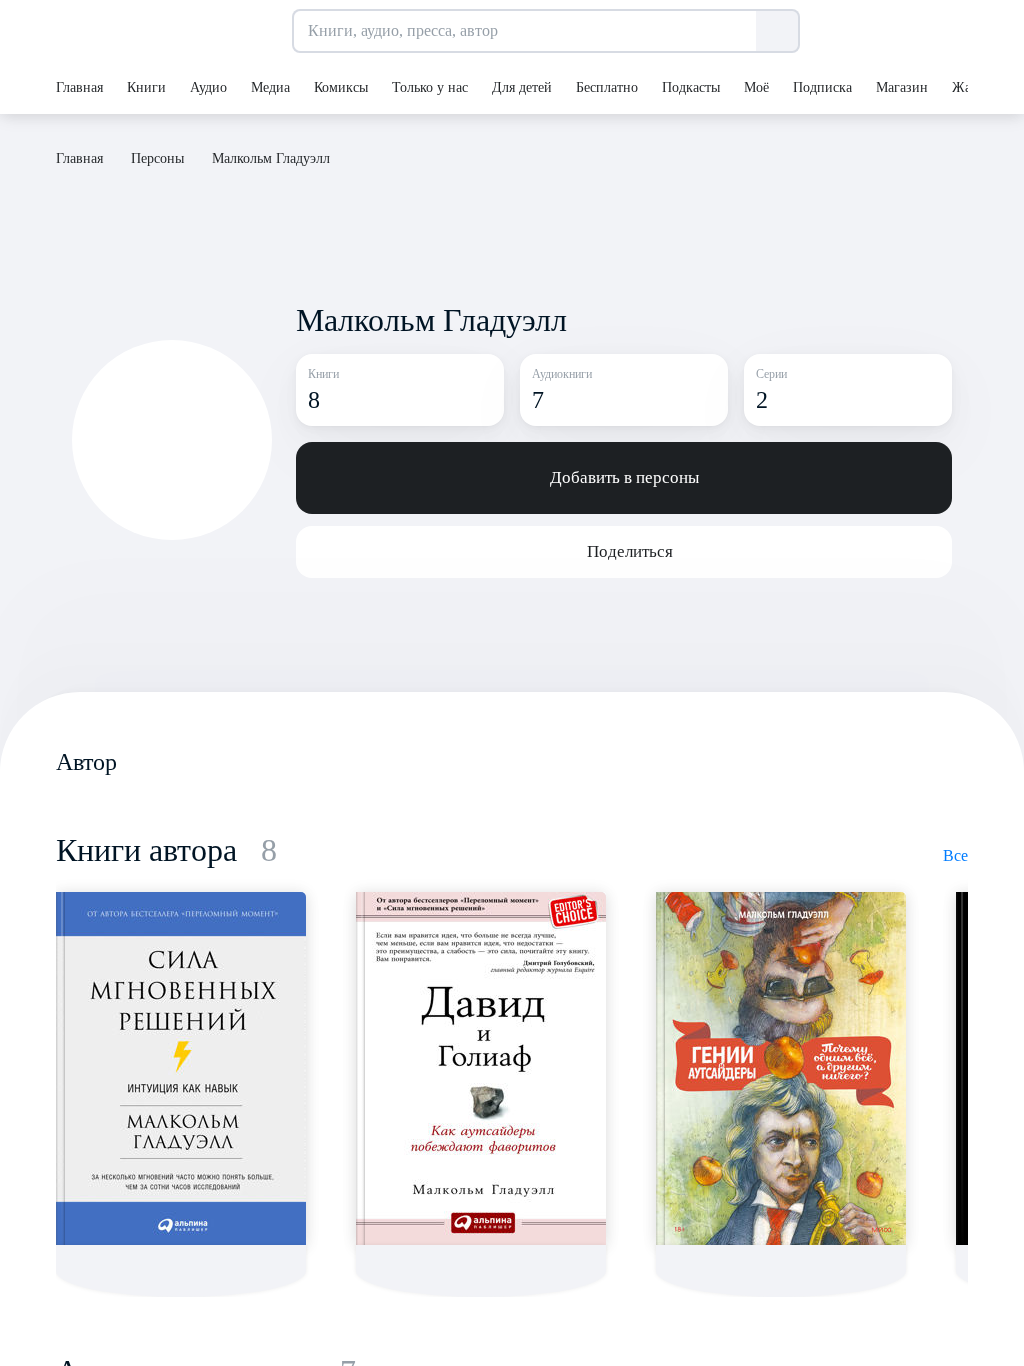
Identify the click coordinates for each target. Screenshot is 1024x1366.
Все (955, 855)
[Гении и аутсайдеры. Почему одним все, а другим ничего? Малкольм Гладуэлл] (781, 1068)
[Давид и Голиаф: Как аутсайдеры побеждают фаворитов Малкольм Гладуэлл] (481, 1068)
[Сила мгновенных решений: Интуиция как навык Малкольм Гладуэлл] (181, 1068)
